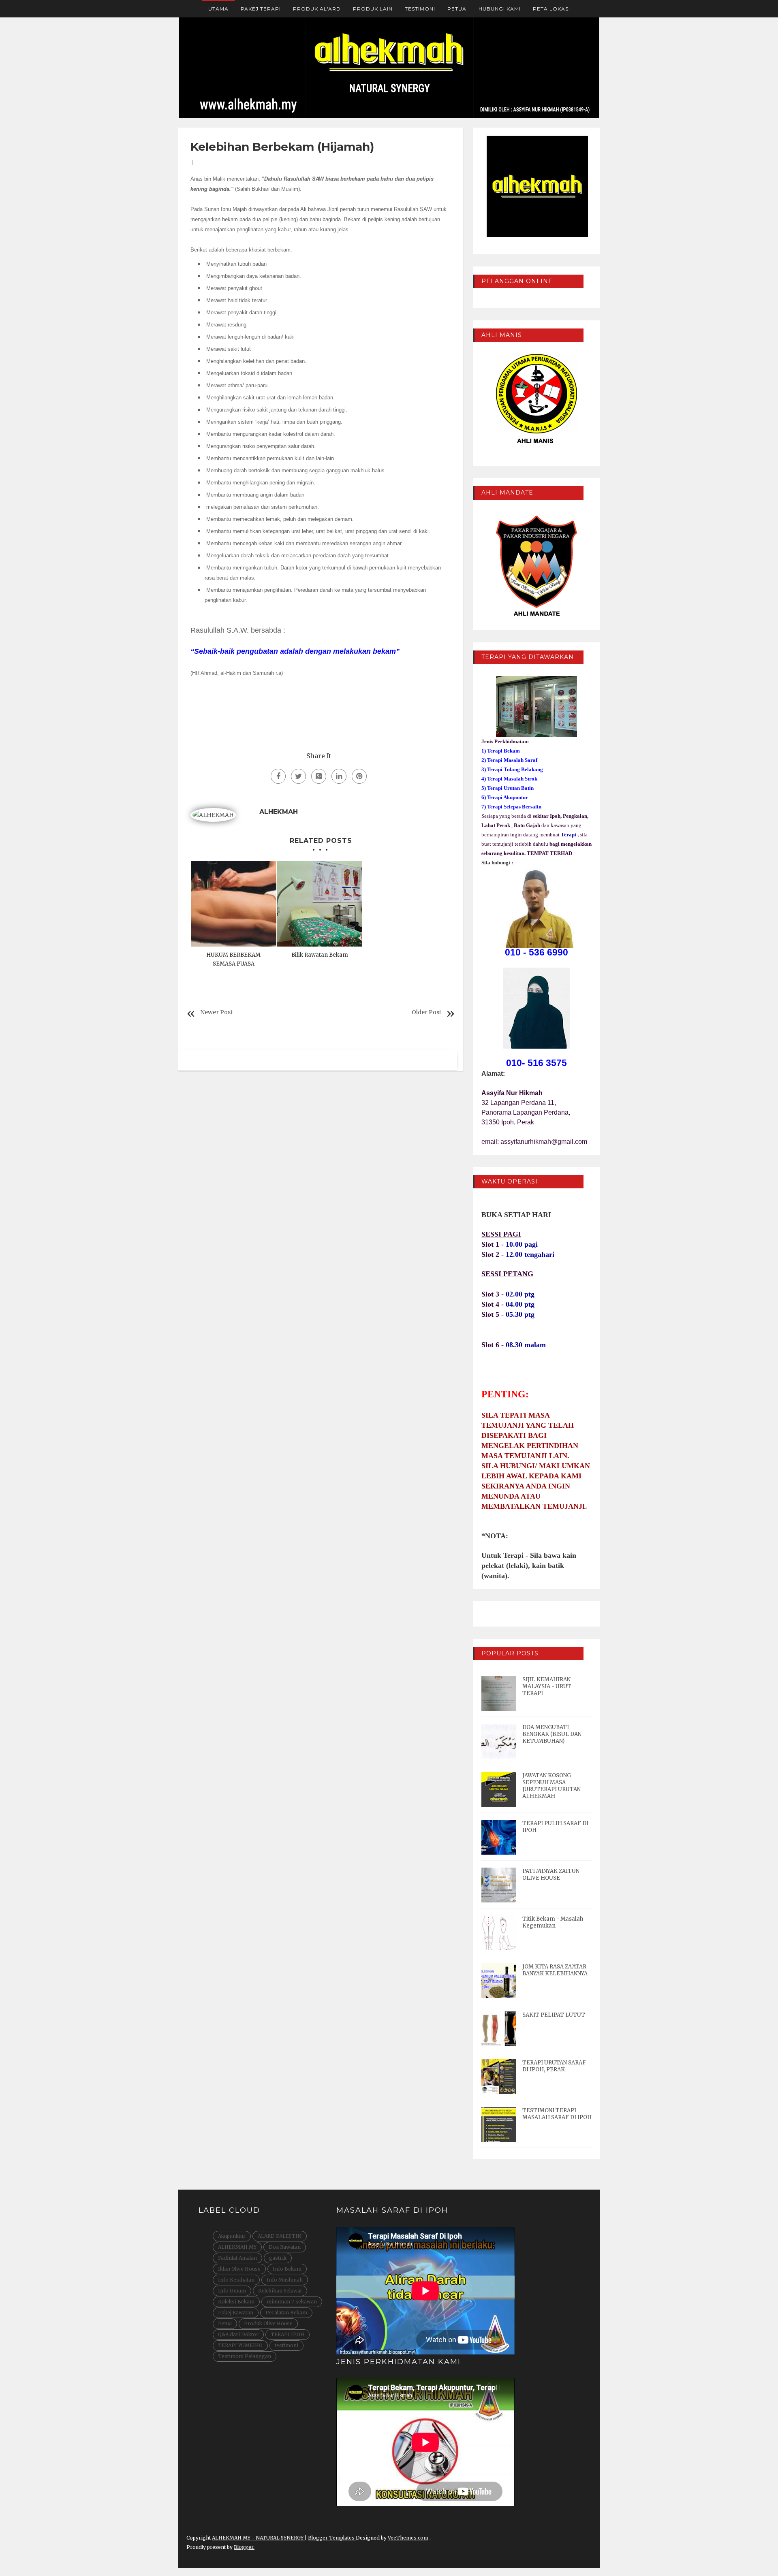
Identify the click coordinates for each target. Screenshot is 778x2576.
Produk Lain (373, 9)
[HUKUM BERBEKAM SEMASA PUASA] (234, 904)
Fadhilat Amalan (237, 2258)
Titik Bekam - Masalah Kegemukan (553, 1922)
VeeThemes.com (408, 2538)
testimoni (286, 2345)
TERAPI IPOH (287, 2334)
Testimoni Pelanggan (245, 2356)
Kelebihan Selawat (280, 2291)
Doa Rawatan (285, 2247)
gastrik (278, 2258)
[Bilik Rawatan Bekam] (320, 904)
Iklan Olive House (239, 2269)
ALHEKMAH (279, 812)
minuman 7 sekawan (292, 2302)
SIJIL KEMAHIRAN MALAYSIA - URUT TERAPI (547, 1686)
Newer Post (216, 1012)
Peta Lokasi (551, 9)
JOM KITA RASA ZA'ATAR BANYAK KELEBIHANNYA (555, 1970)
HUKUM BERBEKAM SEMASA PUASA (233, 959)
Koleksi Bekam (236, 2302)
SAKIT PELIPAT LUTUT (554, 2015)
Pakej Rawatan (236, 2313)
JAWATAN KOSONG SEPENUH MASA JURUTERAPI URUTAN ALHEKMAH (551, 1786)
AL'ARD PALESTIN (280, 2236)
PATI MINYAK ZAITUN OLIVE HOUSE (551, 1874)
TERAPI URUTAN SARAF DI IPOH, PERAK (554, 2066)
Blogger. (244, 2547)
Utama (218, 9)
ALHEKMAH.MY (237, 2247)
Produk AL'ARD (317, 9)
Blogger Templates (332, 2538)
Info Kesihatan (236, 2280)
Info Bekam (287, 2269)
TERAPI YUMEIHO (240, 2345)
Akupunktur (232, 2236)
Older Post (426, 1012)
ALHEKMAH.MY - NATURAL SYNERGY (258, 2538)
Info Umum (232, 2291)
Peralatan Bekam (286, 2313)
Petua (457, 9)
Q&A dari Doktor (238, 2334)
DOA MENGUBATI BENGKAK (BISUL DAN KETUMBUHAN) (552, 1734)
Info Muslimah (285, 2280)
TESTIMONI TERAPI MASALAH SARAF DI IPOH (557, 2114)
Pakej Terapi (261, 9)
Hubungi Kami (500, 9)
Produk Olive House (268, 2323)
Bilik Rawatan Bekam (320, 955)
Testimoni (420, 9)
